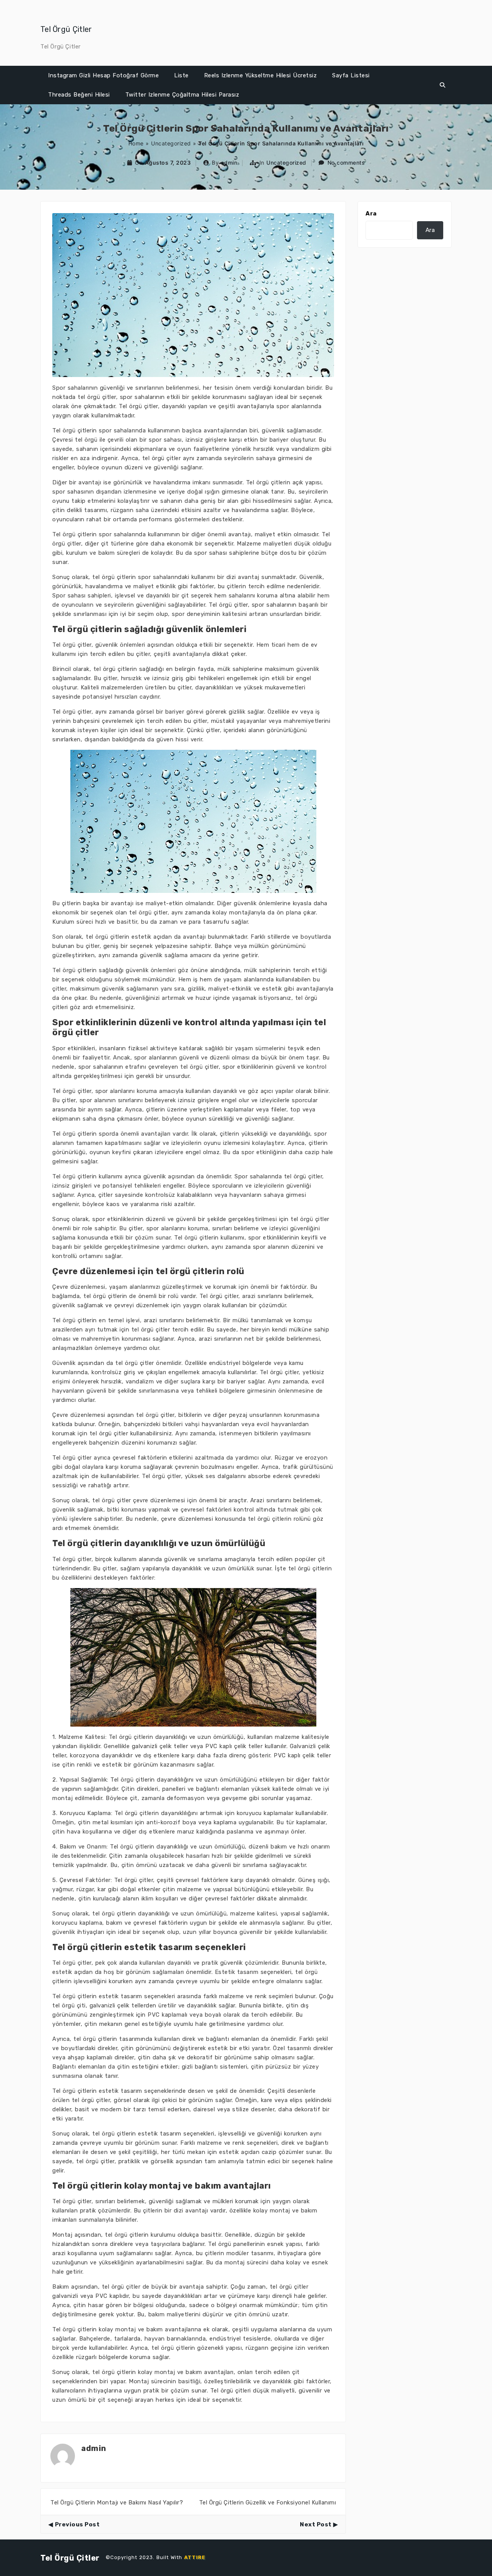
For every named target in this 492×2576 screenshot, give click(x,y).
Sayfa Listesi (351, 75)
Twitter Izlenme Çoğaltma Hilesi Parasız (182, 95)
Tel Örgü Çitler (66, 29)
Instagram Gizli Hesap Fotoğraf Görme (103, 75)
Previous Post (77, 2524)
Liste (181, 75)
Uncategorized (171, 143)
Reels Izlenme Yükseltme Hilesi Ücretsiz (261, 75)
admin (229, 163)
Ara (371, 214)
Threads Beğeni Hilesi (79, 95)
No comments (346, 163)
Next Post (316, 2524)
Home (136, 143)
